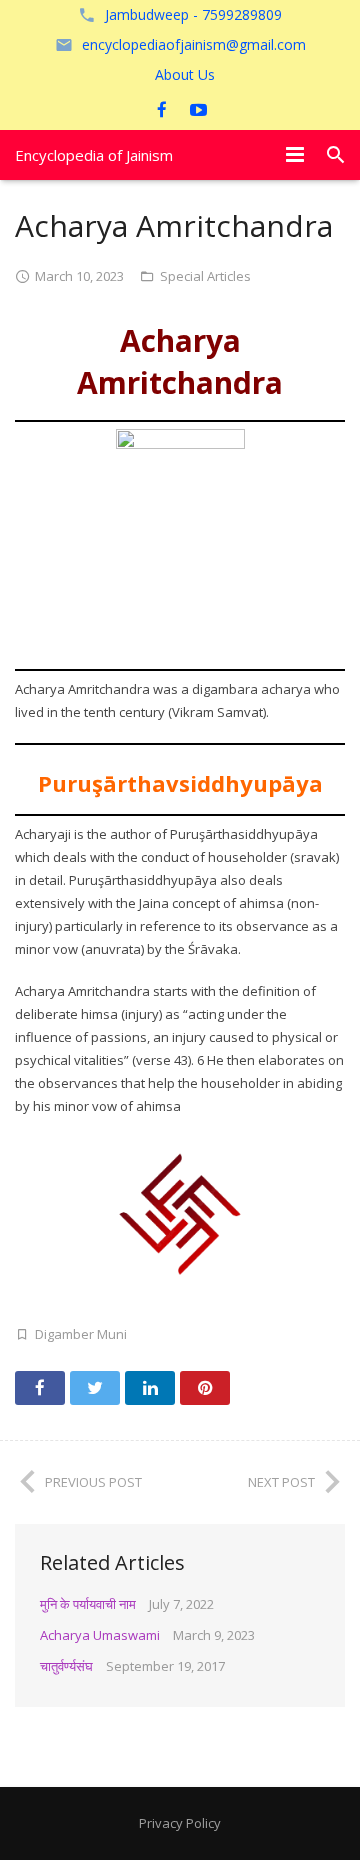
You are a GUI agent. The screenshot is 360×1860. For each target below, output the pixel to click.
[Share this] (40, 1388)
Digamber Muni (81, 1334)
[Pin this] (205, 1388)
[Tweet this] (95, 1388)
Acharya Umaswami (100, 1635)
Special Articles (205, 276)
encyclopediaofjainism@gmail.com (194, 44)
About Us (185, 74)
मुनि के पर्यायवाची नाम (88, 1604)
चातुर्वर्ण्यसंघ (66, 1666)
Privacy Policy (180, 1823)
